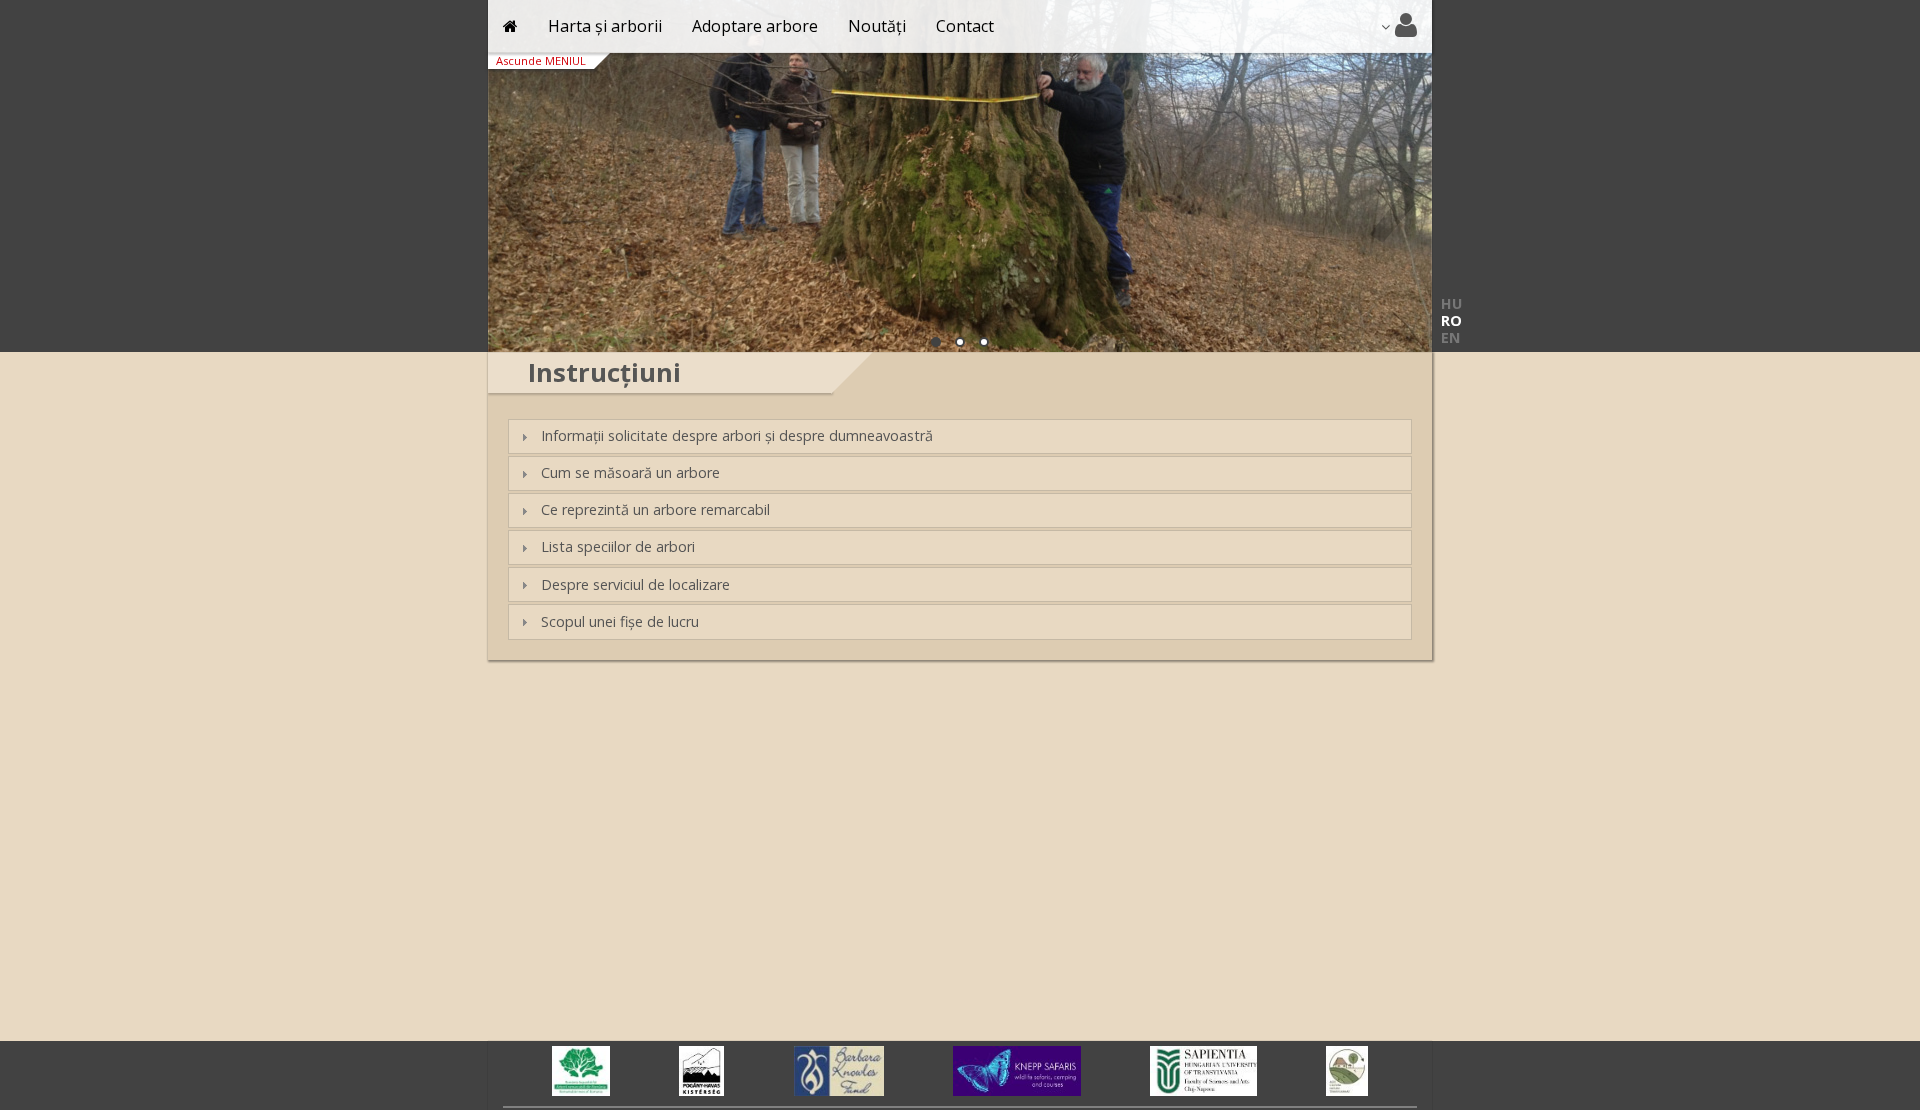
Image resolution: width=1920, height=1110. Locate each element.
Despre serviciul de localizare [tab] (635, 584)
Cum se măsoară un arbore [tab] (630, 472)
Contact (965, 26)
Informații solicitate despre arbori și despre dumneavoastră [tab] (737, 435)
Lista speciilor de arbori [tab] (618, 546)
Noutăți (877, 26)
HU (1451, 303)
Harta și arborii (605, 26)
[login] (1399, 26)
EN (1450, 337)
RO (1451, 320)
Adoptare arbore (755, 26)
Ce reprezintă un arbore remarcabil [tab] (655, 509)
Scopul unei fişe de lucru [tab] (620, 621)
